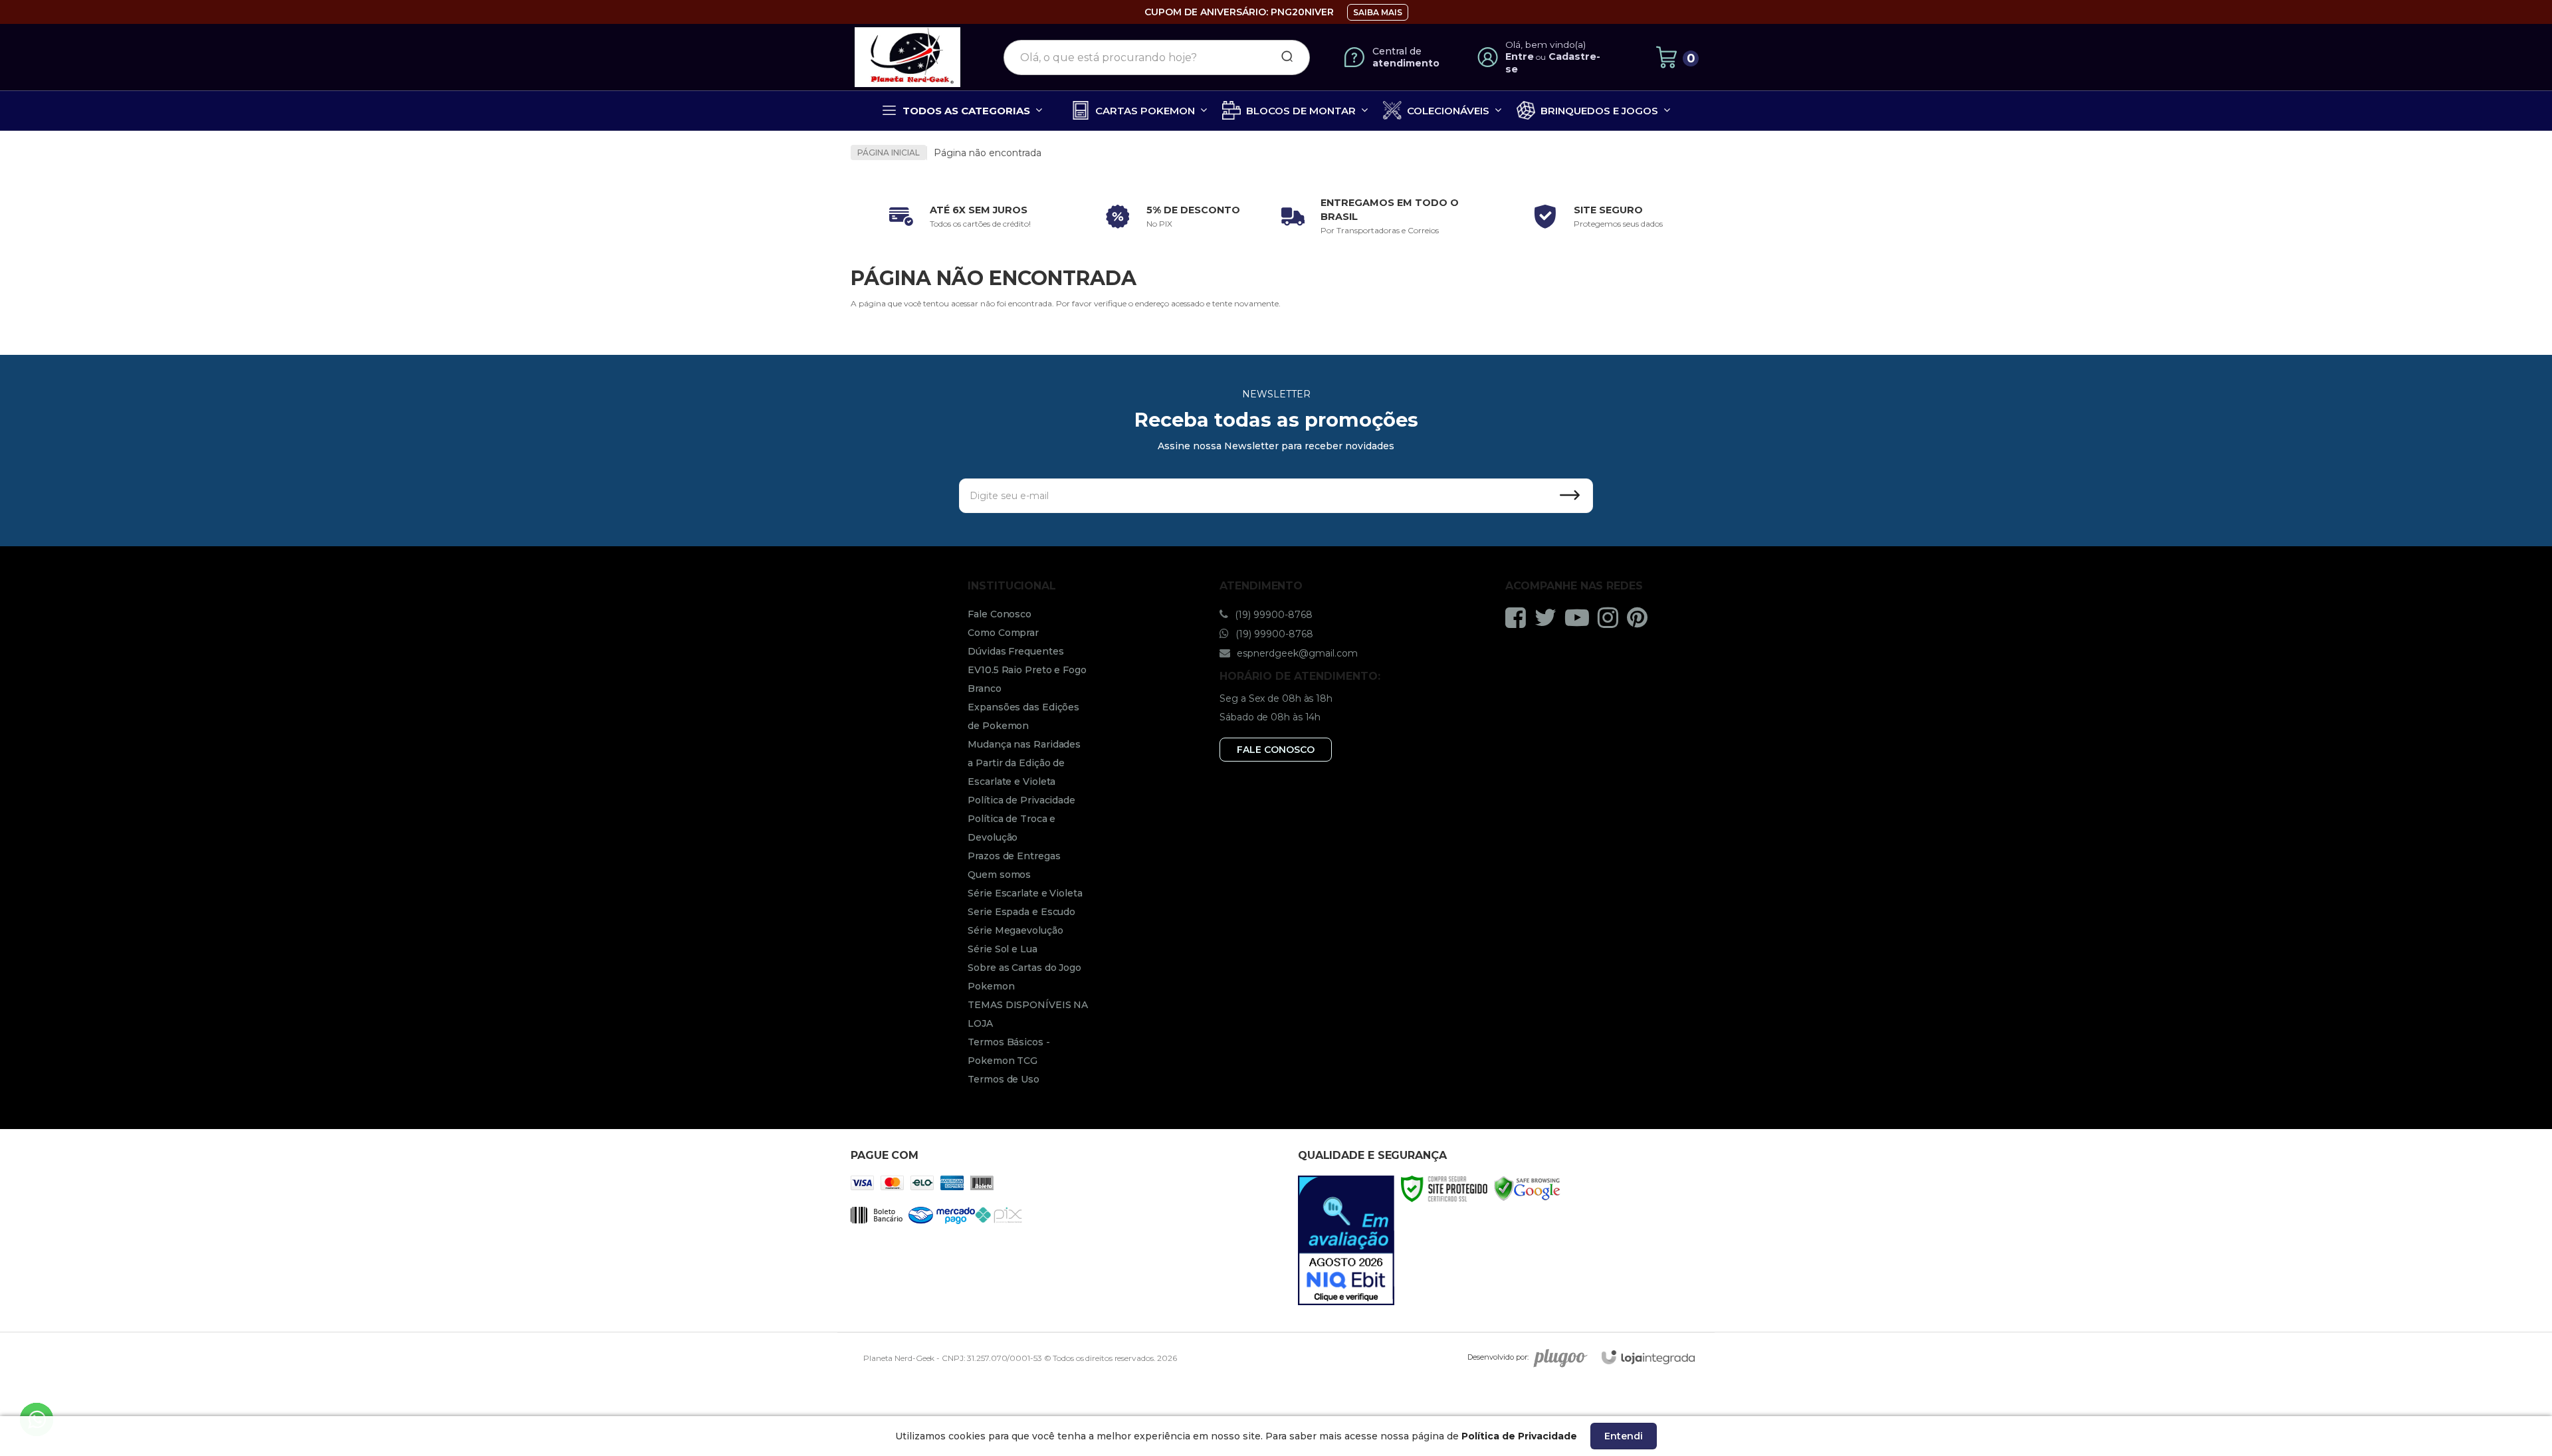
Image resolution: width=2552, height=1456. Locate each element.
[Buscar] (1283, 57)
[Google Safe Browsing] (1527, 1188)
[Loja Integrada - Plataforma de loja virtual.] (1648, 1357)
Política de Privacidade (1021, 800)
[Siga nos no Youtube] (1580, 617)
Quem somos (999, 875)
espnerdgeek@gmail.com (1296, 653)
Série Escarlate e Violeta (1025, 893)
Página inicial (889, 153)
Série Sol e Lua (1003, 949)
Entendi (1624, 1436)
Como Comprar (1003, 633)
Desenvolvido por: (1498, 1357)
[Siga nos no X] (1549, 617)
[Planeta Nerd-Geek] (908, 57)
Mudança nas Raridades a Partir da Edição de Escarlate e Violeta (1024, 763)
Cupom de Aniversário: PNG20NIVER (1239, 12)
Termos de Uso (1004, 1079)
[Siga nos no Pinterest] (1641, 617)
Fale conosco (1276, 750)
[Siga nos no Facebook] (1519, 617)
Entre (1520, 56)
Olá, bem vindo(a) (1546, 45)
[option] (957, 217)
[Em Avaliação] (1346, 1240)
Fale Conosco (1000, 614)
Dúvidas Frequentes (1015, 651)
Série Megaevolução (1015, 930)
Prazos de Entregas (1014, 856)
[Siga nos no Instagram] (1611, 617)
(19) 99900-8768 (1272, 615)
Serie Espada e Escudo (1021, 912)
